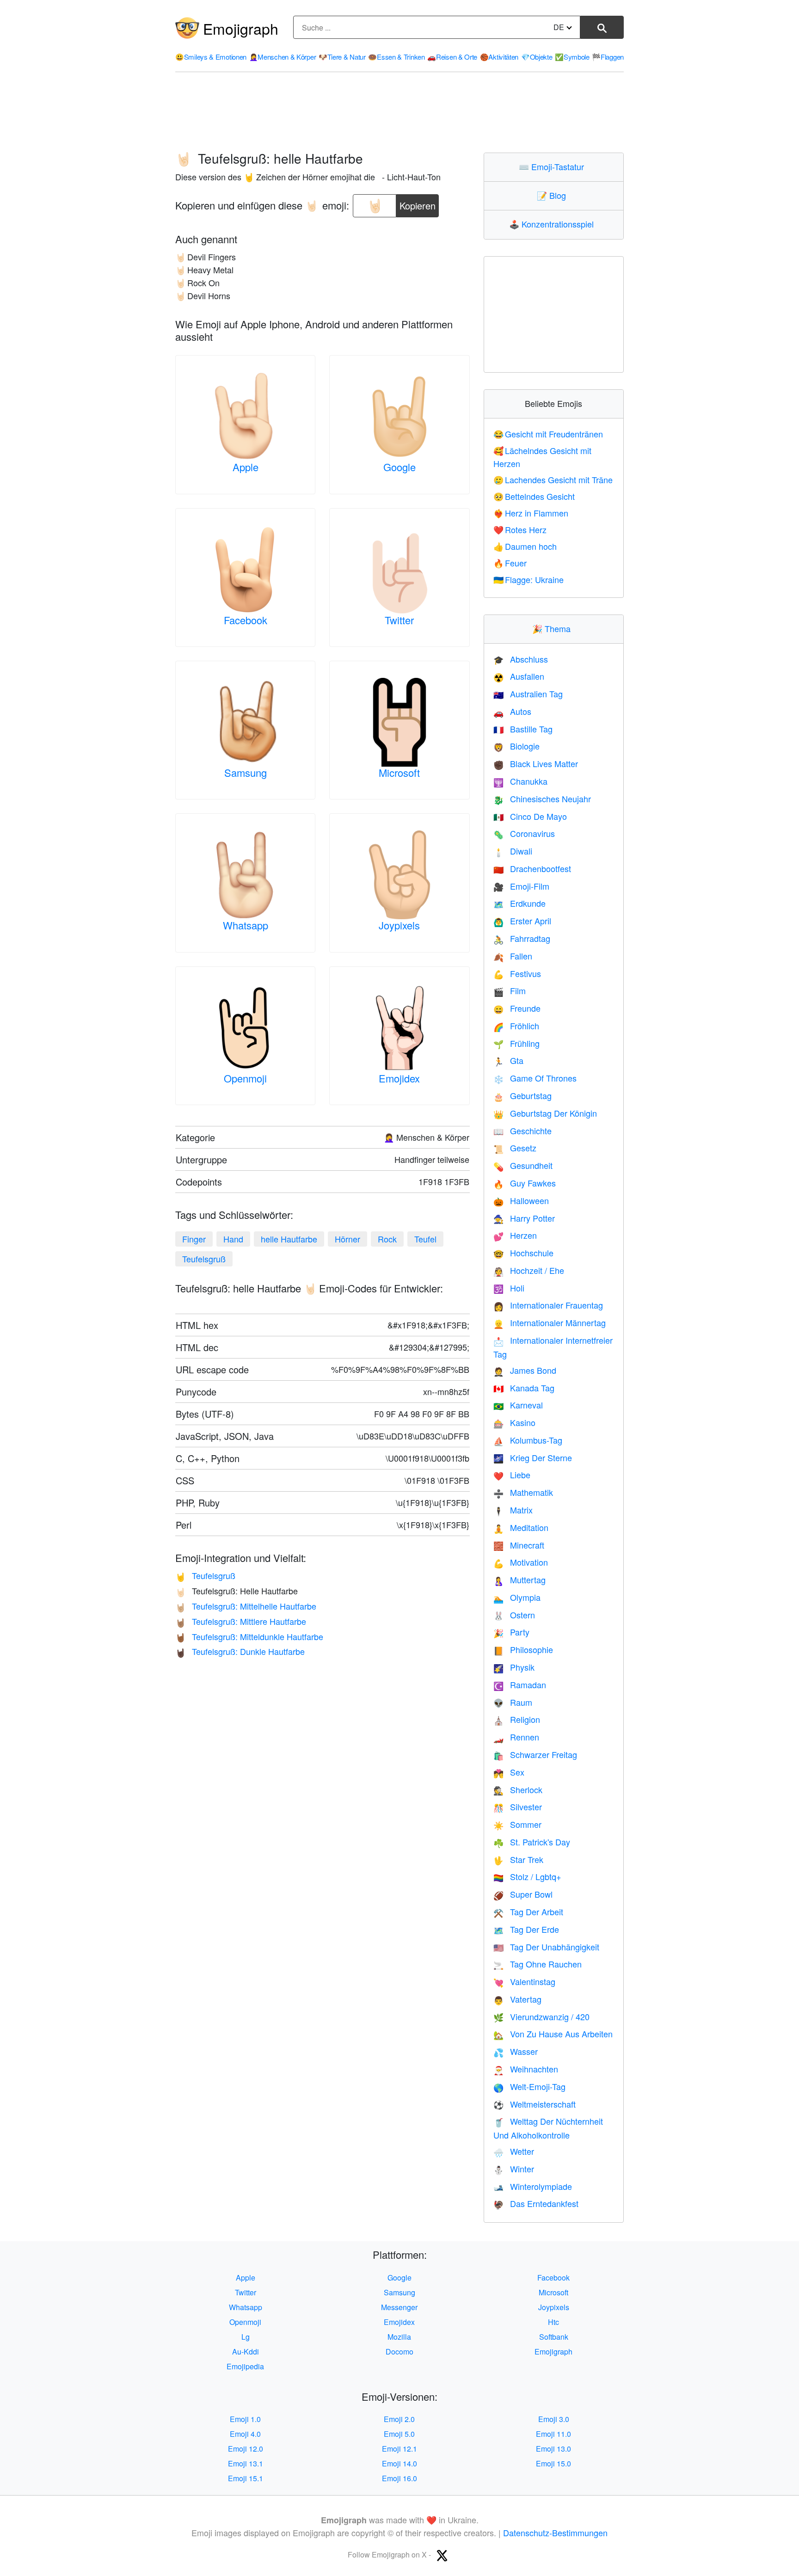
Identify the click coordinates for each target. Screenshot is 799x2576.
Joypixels (399, 925)
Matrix (513, 1510)
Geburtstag (522, 1095)
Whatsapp (246, 925)
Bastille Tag (523, 729)
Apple (246, 467)
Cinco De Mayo (530, 816)
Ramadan (520, 1685)
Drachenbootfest (532, 868)
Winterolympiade (533, 2186)
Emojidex (399, 1078)
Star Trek (518, 1859)
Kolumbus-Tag (528, 1440)
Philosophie (523, 1649)
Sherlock (518, 1789)
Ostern (514, 1615)
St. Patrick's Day (532, 1842)
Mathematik (523, 1492)
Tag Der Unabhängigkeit (546, 1947)
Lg (246, 2337)
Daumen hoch (525, 546)
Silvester (518, 1807)
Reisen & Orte (452, 57)
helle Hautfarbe (289, 1239)
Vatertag (517, 1999)
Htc (553, 2322)
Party (511, 1632)
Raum (513, 1702)
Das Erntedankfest (536, 2203)
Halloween (521, 1200)
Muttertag (519, 1580)
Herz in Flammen (531, 513)
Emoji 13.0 (553, 2449)
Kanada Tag (524, 1388)
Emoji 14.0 (399, 2463)
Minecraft (519, 1545)
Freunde (517, 1008)
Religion (517, 1719)
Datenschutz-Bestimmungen (555, 2533)
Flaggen (608, 57)
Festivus (517, 973)
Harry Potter (524, 1218)
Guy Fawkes (525, 1183)
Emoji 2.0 (399, 2419)
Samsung (246, 772)
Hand (233, 1239)
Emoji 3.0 (554, 2419)
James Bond (525, 1370)
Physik (514, 1667)
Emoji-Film (521, 886)
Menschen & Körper (283, 57)
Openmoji (245, 1078)
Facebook (246, 620)
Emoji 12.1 (399, 2449)
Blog (553, 195)
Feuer (510, 563)
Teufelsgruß (204, 1259)
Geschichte (522, 1131)
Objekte (537, 57)
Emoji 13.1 (246, 2463)
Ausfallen (519, 676)
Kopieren (418, 203)
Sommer (517, 1824)
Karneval (518, 1405)
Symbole (572, 57)
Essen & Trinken (396, 57)
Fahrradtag (522, 938)
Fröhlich (516, 1026)
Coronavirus (524, 833)
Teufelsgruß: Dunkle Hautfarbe (240, 1651)
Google (399, 467)
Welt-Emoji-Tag (529, 2086)
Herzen (515, 1235)
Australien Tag (528, 694)
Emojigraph (241, 28)
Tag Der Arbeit (528, 1912)
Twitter (399, 620)
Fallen (513, 956)
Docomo (399, 2352)
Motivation (521, 1562)
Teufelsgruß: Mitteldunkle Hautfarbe (249, 1636)
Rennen (516, 1737)
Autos (512, 711)
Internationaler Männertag (550, 1322)
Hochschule (523, 1253)
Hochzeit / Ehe (529, 1270)
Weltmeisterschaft (535, 2104)
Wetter (514, 2151)
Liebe (512, 1475)
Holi (509, 1288)
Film (510, 990)
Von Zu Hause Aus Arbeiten (553, 2034)
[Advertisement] (399, 112)
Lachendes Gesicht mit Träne (553, 480)
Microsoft (399, 772)
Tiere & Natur (342, 57)
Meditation (521, 1527)
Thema (553, 628)
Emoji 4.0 (245, 2434)
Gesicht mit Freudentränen (548, 434)
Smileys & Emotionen (211, 57)
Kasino (514, 1422)
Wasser (516, 2051)
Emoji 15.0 (553, 2463)
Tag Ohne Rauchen (538, 1964)
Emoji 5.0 (399, 2434)
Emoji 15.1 (246, 2478)
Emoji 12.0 (246, 2449)
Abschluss (521, 659)
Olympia (517, 1597)
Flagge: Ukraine (529, 579)
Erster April (522, 921)
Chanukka (520, 781)
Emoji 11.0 (553, 2434)
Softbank (554, 2337)
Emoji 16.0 (399, 2478)
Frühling (516, 1043)
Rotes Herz (520, 529)
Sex (509, 1772)
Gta (508, 1060)
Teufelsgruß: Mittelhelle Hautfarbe (246, 1606)
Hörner (347, 1239)
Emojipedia (245, 2366)
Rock (387, 1239)
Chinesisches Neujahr (542, 799)
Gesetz (515, 1148)
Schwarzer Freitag (535, 1754)
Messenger (399, 2307)
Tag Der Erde (526, 1929)
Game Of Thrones (535, 1078)
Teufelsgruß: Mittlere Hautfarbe (241, 1621)
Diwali (513, 851)
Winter (514, 2169)
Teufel (425, 1239)
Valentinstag (524, 1981)
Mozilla (399, 2337)
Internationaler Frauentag (548, 1305)
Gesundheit (523, 1165)
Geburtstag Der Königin (545, 1113)
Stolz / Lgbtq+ (527, 1876)
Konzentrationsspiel (553, 224)
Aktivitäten (499, 57)
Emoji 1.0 (245, 2419)
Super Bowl (523, 1894)
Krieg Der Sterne (533, 1457)
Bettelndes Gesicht (534, 496)
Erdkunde (519, 903)
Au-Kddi (246, 2352)
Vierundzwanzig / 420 (541, 2017)
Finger (194, 1239)
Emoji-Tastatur (553, 166)
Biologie (516, 746)
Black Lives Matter (536, 763)
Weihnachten (526, 2069)
